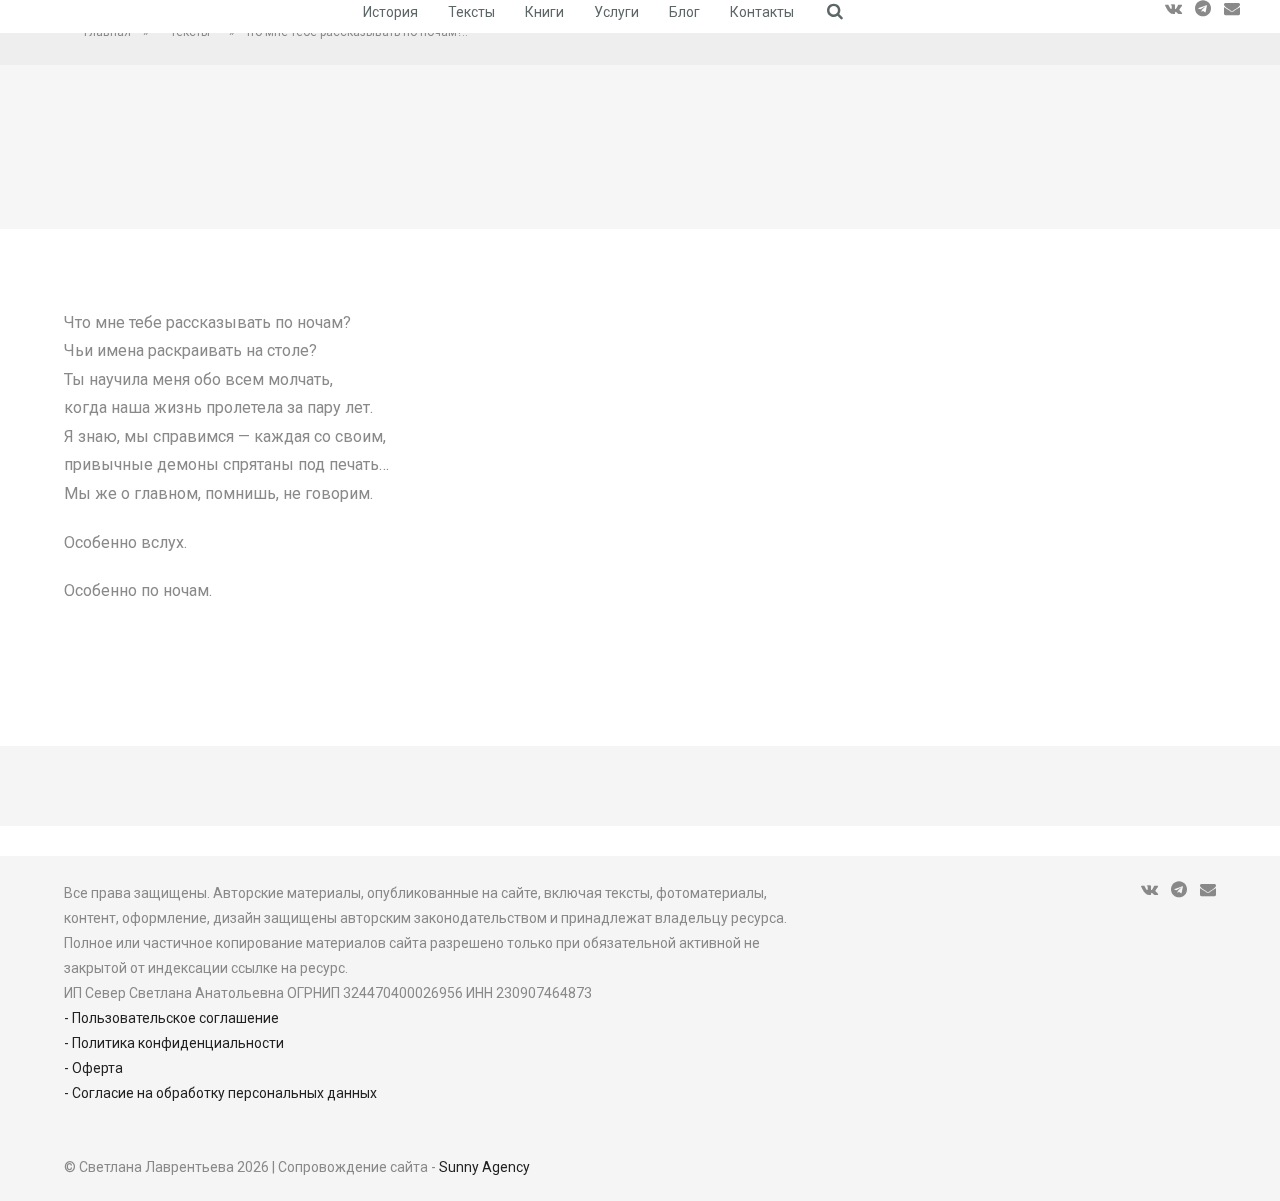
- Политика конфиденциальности (174, 1043)
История (390, 12)
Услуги (616, 12)
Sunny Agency (484, 1167)
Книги (544, 12)
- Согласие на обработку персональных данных (220, 1093)
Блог (684, 12)
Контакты (762, 12)
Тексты (471, 12)
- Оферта (93, 1068)
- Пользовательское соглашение (171, 1018)
